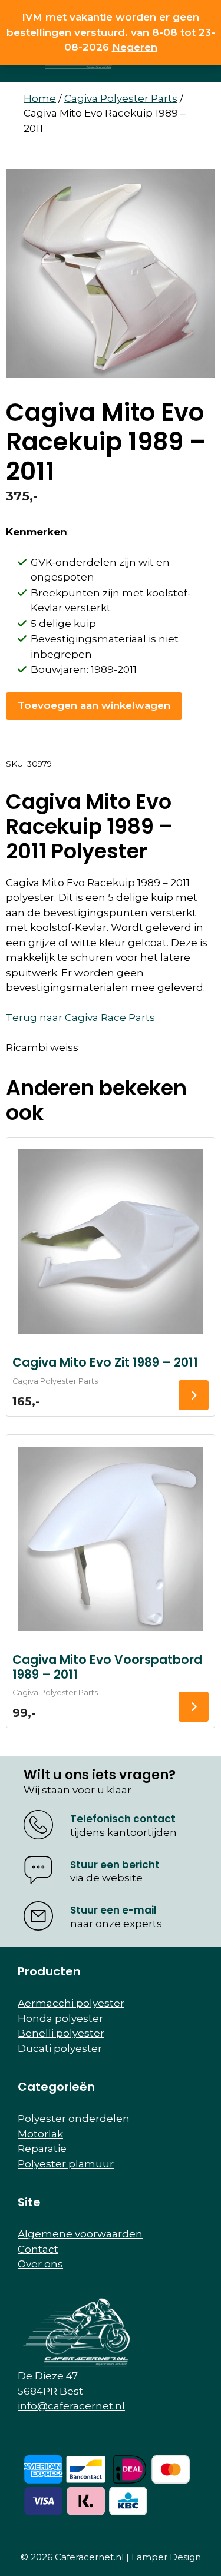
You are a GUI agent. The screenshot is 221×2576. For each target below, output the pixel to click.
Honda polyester (60, 2018)
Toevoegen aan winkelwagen (94, 705)
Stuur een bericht (115, 1865)
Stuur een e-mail (113, 1910)
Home (40, 98)
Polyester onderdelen (74, 2119)
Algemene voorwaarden (80, 2234)
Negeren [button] (135, 47)
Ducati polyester (60, 2048)
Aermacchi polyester (71, 2003)
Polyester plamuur (66, 2164)
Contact (38, 2249)
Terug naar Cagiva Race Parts (80, 1017)
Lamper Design (166, 2557)
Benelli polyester (61, 2033)
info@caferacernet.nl (71, 2406)
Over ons (40, 2264)
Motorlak (40, 2134)
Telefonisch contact (123, 1819)
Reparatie (42, 2149)
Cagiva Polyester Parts (121, 98)
